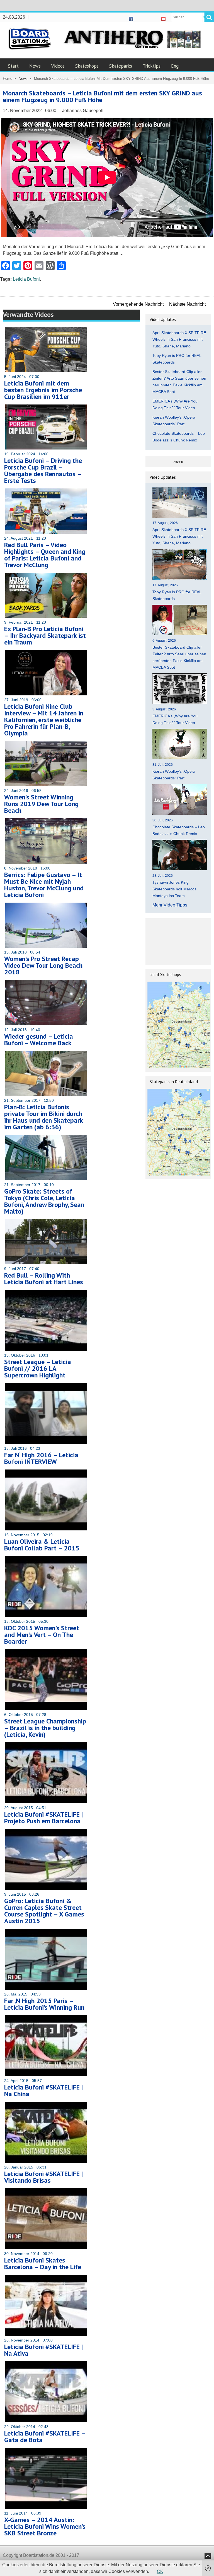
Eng (175, 66)
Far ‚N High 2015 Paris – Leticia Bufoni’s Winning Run (44, 2004)
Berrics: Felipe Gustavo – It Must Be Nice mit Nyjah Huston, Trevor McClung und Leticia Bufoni (44, 885)
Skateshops (87, 66)
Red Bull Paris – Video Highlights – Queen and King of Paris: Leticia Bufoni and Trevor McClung (45, 555)
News (35, 66)
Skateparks (121, 66)
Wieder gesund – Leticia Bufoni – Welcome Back (39, 1040)
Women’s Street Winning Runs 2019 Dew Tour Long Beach (41, 804)
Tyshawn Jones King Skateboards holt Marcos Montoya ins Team (174, 889)
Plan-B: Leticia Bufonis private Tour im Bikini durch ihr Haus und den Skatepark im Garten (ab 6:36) (43, 1117)
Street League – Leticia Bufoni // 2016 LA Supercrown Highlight (38, 1368)
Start (13, 66)
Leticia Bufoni (26, 279)
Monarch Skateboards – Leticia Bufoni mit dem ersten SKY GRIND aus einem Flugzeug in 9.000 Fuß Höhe (102, 96)
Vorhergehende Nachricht (138, 304)
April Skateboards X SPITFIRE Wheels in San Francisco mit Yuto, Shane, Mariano (179, 339)
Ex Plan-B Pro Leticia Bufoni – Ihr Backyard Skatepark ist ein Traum (45, 635)
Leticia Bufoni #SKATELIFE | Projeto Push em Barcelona (43, 1818)
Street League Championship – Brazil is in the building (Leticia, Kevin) (45, 1728)
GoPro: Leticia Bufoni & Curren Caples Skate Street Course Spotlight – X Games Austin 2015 (44, 1911)
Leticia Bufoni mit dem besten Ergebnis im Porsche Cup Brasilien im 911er (43, 390)
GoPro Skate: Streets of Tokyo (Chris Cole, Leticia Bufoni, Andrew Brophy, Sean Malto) (44, 1201)
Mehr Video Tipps (170, 905)
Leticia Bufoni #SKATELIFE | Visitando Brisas (43, 2177)
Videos (58, 66)
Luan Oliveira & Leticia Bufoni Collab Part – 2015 (42, 1545)
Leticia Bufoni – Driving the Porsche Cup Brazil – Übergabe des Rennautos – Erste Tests (43, 471)
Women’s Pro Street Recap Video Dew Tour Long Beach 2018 (43, 965)
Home (8, 79)
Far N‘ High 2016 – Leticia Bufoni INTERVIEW (41, 1458)
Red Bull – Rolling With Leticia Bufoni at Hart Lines (44, 1279)
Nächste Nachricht (187, 304)
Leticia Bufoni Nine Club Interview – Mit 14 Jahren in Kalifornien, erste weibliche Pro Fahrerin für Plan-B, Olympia (44, 720)
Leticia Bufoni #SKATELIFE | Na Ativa (43, 2350)
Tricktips (152, 66)
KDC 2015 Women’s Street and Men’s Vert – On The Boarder (42, 1635)
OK (160, 2571)
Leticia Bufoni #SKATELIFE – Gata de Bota (45, 2437)
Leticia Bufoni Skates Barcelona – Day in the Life (43, 2263)
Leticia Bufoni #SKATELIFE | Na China (43, 2090)
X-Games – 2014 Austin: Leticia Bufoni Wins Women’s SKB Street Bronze (45, 2526)
